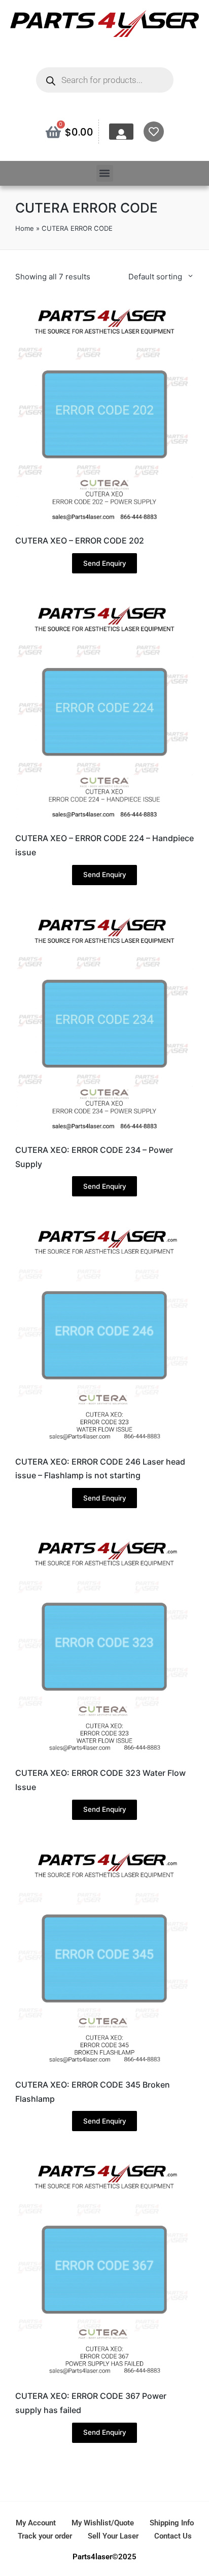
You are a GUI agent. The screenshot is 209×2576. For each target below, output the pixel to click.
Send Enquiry (105, 563)
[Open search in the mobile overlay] (105, 80)
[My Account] (121, 134)
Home (25, 228)
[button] (105, 173)
